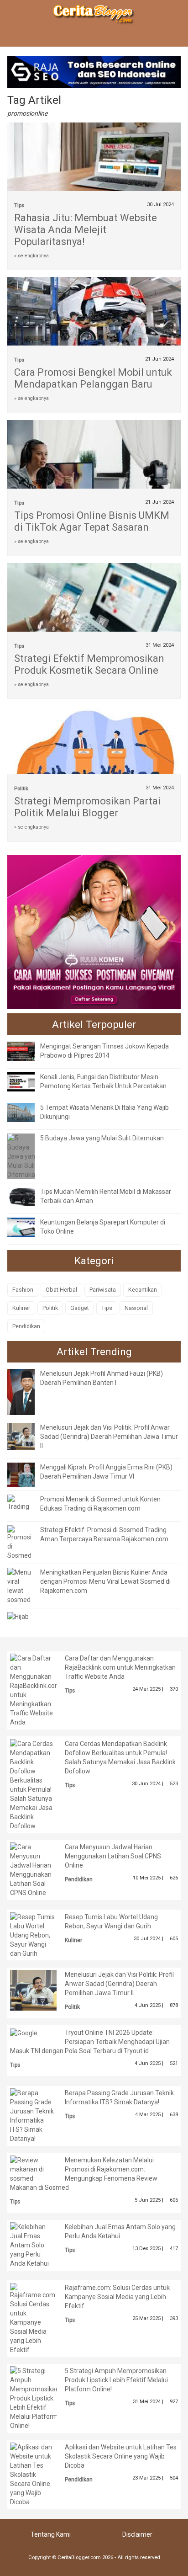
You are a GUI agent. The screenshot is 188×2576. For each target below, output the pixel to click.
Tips (19, 205)
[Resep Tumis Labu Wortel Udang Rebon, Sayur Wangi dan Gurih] (33, 1935)
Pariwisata (103, 1290)
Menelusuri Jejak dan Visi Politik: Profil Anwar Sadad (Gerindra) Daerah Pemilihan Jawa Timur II (109, 1437)
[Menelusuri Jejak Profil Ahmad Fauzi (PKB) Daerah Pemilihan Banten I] (28, 1391)
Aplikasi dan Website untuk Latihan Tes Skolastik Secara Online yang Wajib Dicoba (121, 2456)
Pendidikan (26, 1326)
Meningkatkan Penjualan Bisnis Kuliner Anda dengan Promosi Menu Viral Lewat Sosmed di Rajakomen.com (105, 1581)
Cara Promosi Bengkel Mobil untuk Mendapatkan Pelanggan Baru (93, 378)
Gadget (80, 1308)
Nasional (136, 1308)
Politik (21, 789)
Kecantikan (143, 1290)
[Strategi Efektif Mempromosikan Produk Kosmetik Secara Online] (94, 620)
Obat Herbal (61, 1290)
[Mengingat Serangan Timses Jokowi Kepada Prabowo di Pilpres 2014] (28, 1050)
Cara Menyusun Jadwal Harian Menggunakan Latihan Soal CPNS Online (113, 1856)
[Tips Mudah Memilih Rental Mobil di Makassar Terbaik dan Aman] (28, 1196)
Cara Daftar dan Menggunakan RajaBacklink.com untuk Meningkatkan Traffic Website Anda (120, 1667)
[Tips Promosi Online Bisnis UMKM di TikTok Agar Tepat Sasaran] (94, 468)
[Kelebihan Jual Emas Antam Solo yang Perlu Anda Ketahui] (33, 2245)
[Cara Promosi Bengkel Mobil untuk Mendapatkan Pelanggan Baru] (94, 323)
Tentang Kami (51, 2534)
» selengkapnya (31, 256)
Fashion (23, 1290)
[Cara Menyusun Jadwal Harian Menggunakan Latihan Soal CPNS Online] (33, 1869)
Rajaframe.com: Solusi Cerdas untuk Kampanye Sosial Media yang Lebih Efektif (117, 2297)
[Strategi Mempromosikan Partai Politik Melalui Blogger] (94, 759)
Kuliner (21, 1308)
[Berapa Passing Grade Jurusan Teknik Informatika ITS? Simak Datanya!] (33, 2115)
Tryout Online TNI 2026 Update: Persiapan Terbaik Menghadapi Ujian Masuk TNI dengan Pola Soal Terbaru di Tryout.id (90, 2042)
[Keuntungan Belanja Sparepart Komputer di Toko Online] (28, 1226)
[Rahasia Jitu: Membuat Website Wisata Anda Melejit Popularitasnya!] (94, 160)
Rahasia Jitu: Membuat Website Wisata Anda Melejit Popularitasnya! (86, 230)
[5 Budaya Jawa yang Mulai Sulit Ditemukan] (23, 1155)
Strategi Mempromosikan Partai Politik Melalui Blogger (87, 807)
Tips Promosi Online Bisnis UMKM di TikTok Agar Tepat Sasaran (92, 521)
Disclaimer (137, 2534)
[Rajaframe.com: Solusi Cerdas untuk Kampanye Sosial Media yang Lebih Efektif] (33, 2318)
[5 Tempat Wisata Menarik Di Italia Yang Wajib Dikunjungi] (28, 1112)
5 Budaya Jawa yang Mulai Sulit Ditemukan (102, 1138)
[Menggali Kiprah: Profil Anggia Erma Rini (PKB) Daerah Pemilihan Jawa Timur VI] (28, 1474)
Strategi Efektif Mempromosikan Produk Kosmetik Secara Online (89, 664)
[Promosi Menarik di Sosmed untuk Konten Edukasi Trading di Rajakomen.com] (21, 1502)
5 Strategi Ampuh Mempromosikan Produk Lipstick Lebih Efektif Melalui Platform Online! (116, 2380)
